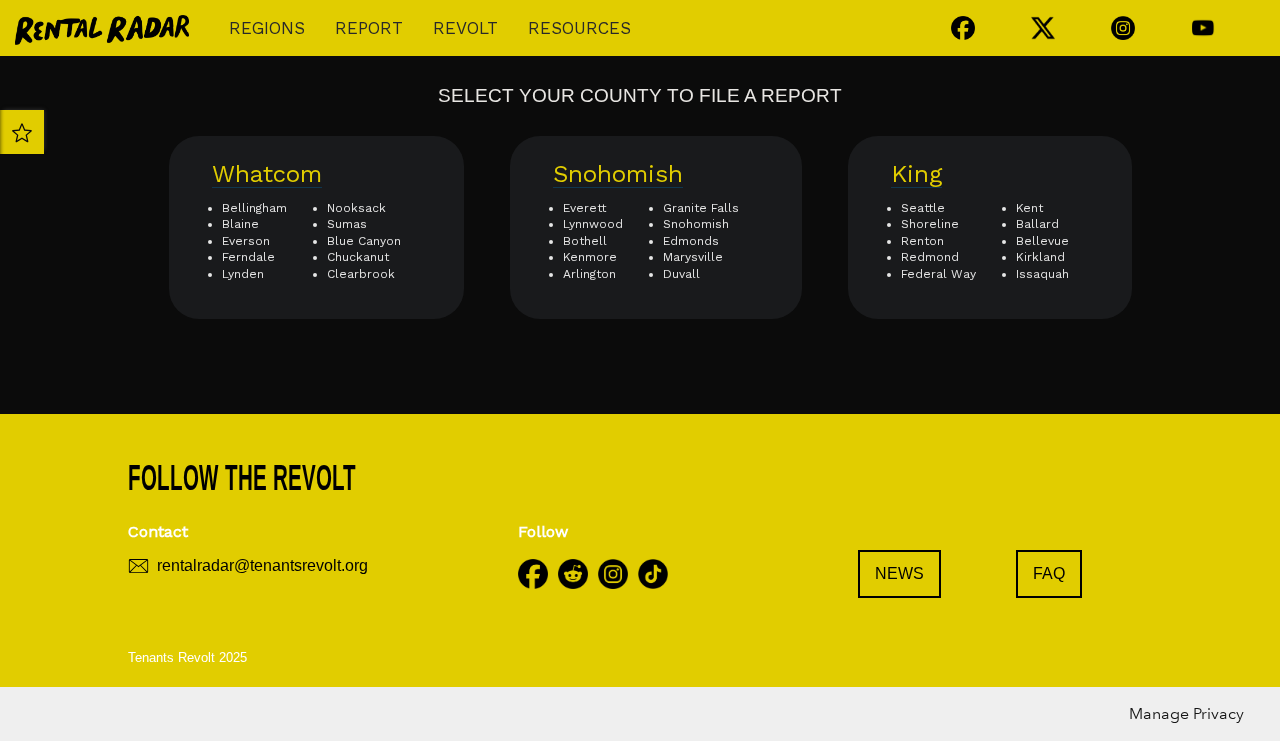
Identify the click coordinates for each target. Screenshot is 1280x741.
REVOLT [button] (465, 28)
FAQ (1049, 573)
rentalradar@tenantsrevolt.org (262, 565)
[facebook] (533, 566)
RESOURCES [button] (579, 28)
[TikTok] (653, 566)
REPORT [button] (369, 28)
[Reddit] (573, 566)
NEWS (899, 573)
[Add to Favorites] (22, 132)
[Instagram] (613, 566)
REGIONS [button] (267, 28)
